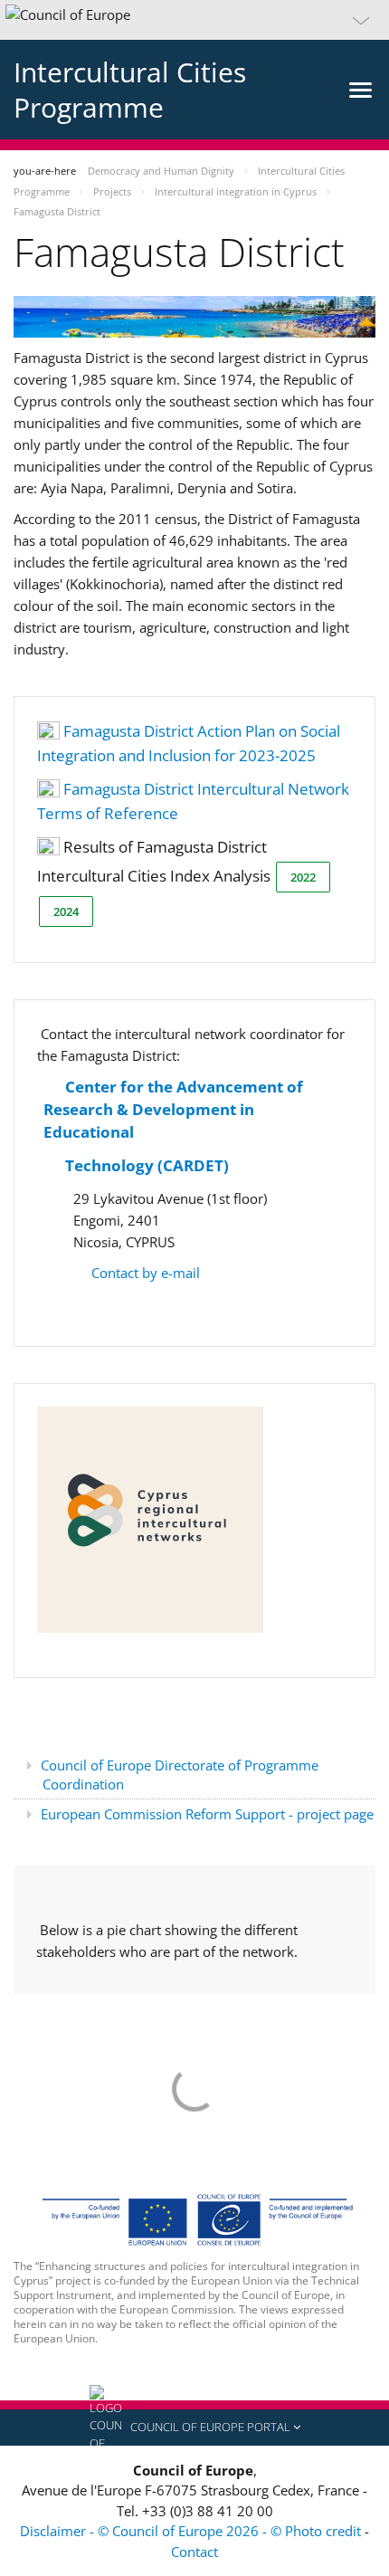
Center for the (119, 1087)
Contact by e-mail (144, 1273)
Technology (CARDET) (147, 1165)
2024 (66, 911)
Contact (194, 2552)
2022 (303, 877)
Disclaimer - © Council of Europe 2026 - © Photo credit (192, 2531)
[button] (194, 20)
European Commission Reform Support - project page (207, 1814)
